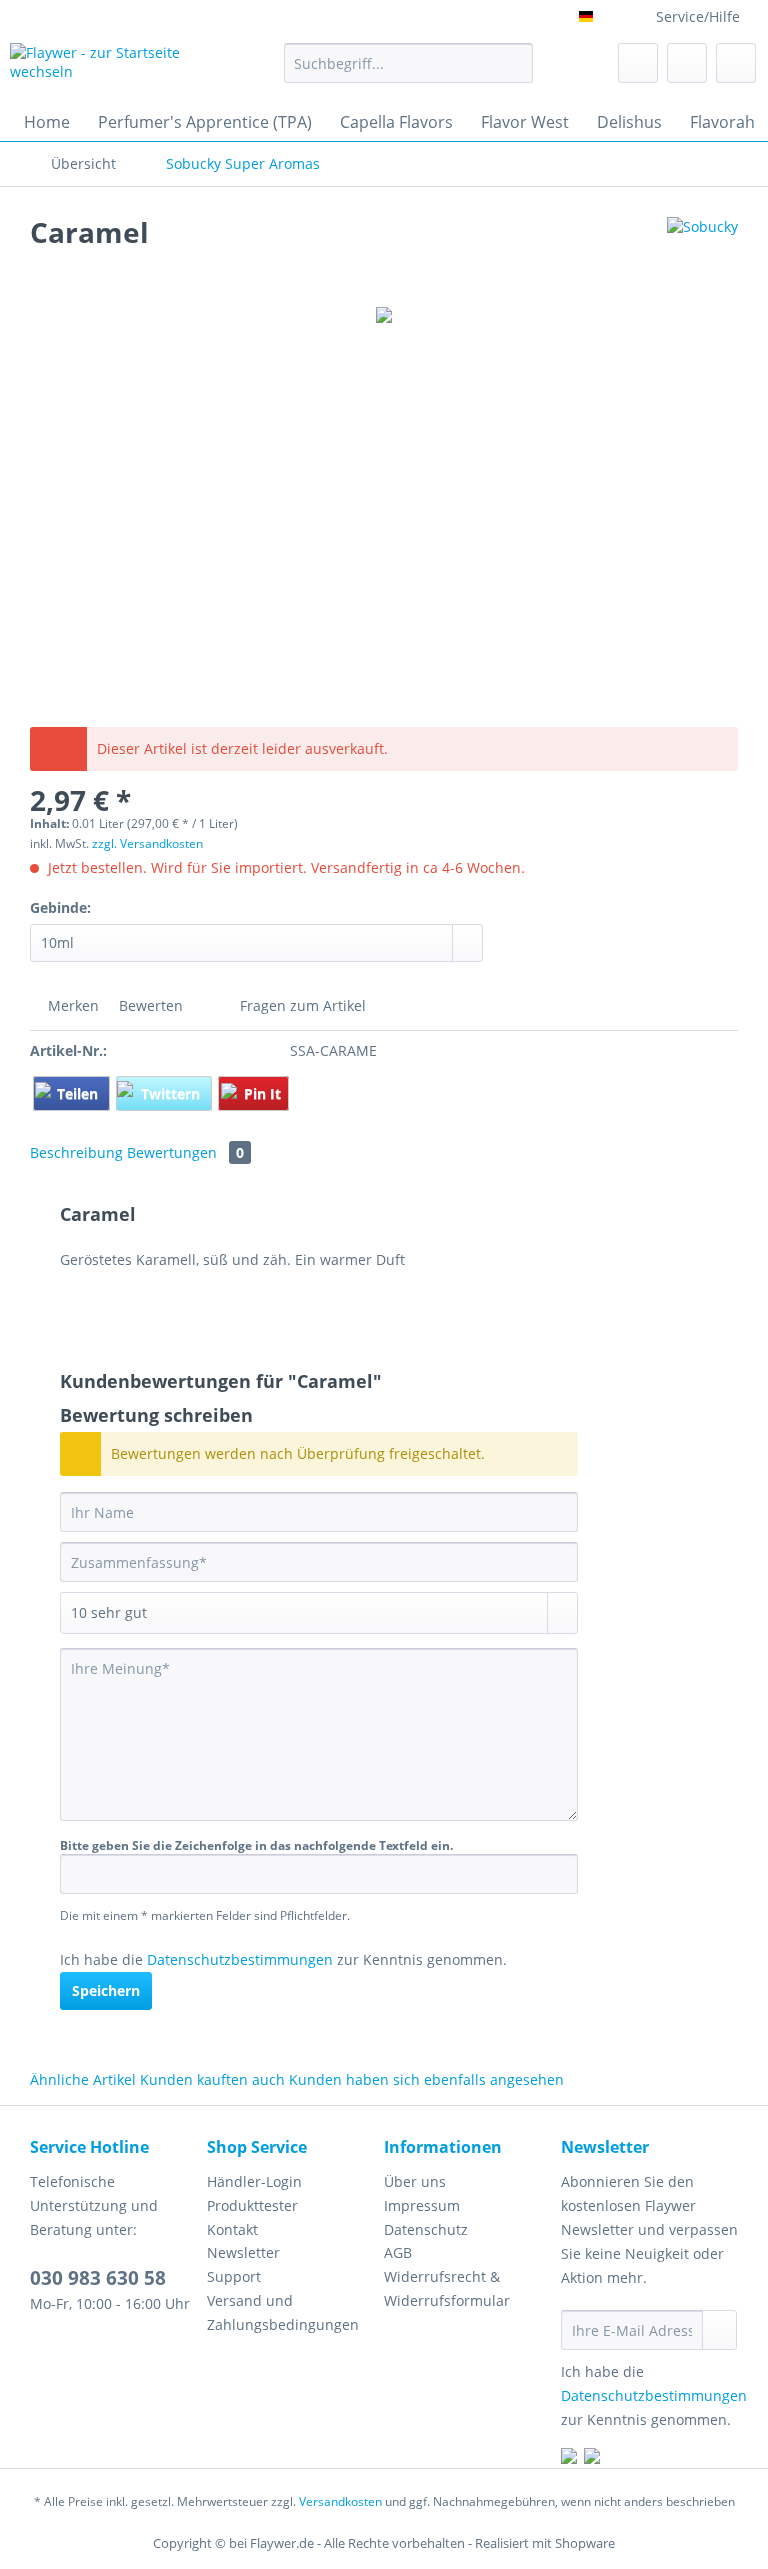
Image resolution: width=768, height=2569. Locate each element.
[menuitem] (409, 72)
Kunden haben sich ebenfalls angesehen (426, 2079)
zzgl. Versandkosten (147, 843)
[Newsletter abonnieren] (719, 2330)
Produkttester (252, 2205)
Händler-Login (254, 2181)
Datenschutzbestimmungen (240, 1959)
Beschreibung (76, 1152)
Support (234, 2276)
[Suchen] (514, 63)
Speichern (106, 1990)
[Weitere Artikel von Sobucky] (702, 252)
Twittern (172, 1093)
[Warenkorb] (736, 63)
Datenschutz (426, 2229)
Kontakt (232, 2229)
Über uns (415, 2181)
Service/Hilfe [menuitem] (698, 16)
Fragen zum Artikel (301, 1005)
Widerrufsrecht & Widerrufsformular (447, 2288)
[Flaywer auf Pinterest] (592, 2458)
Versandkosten (340, 2501)
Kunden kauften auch (212, 2079)
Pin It (262, 1093)
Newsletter (243, 2252)
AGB (398, 2252)
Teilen (79, 1093)
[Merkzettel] (638, 63)
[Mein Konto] (687, 63)
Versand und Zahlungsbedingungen (283, 2312)
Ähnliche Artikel (83, 2079)
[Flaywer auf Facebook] (569, 2458)
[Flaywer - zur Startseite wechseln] (116, 68)
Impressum (422, 2205)
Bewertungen (185, 1152)
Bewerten (151, 1005)
